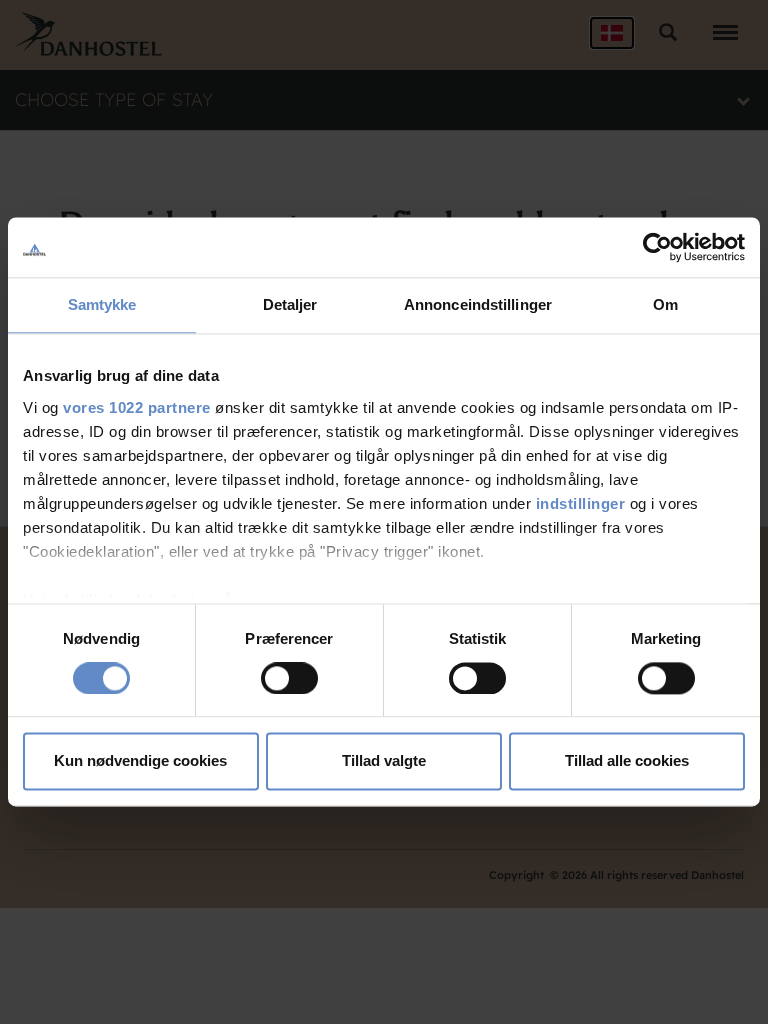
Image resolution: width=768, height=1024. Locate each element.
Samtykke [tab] (102, 304)
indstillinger (581, 503)
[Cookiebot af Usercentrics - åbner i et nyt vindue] (657, 247)
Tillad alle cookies (627, 761)
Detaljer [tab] (290, 304)
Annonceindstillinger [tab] (478, 304)
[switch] (289, 678)
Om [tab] (665, 304)
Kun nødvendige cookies (140, 761)
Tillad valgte (384, 761)
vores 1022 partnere (137, 407)
